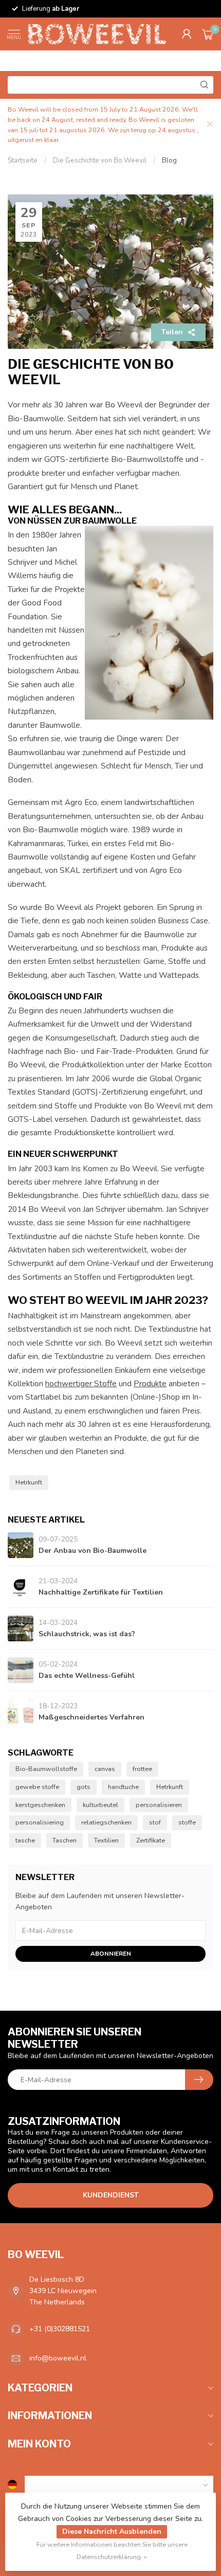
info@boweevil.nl (58, 2358)
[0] (208, 34)
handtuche (123, 1787)
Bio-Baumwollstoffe (46, 1769)
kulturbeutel (100, 1805)
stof (155, 1822)
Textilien (106, 1840)
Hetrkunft (29, 1482)
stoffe (187, 1822)
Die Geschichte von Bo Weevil (100, 160)
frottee (142, 1769)
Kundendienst (111, 2195)
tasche (25, 1840)
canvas (105, 1769)
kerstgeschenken (40, 1805)
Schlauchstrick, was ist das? (87, 1634)
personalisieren (159, 1805)
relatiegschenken (106, 1822)
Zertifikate (151, 1840)
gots (84, 1787)
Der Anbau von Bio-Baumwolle (93, 1551)
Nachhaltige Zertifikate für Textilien (101, 1592)
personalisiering (40, 1822)
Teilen (172, 332)
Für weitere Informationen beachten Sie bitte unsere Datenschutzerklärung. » (112, 2551)
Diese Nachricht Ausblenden (112, 2532)
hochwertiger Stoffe (81, 1383)
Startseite (23, 160)
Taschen (65, 1840)
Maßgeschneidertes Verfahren (91, 1717)
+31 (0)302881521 (60, 2329)
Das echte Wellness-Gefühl (87, 1676)
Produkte (150, 1383)
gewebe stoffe (37, 1787)
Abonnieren (111, 1954)
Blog (169, 160)
